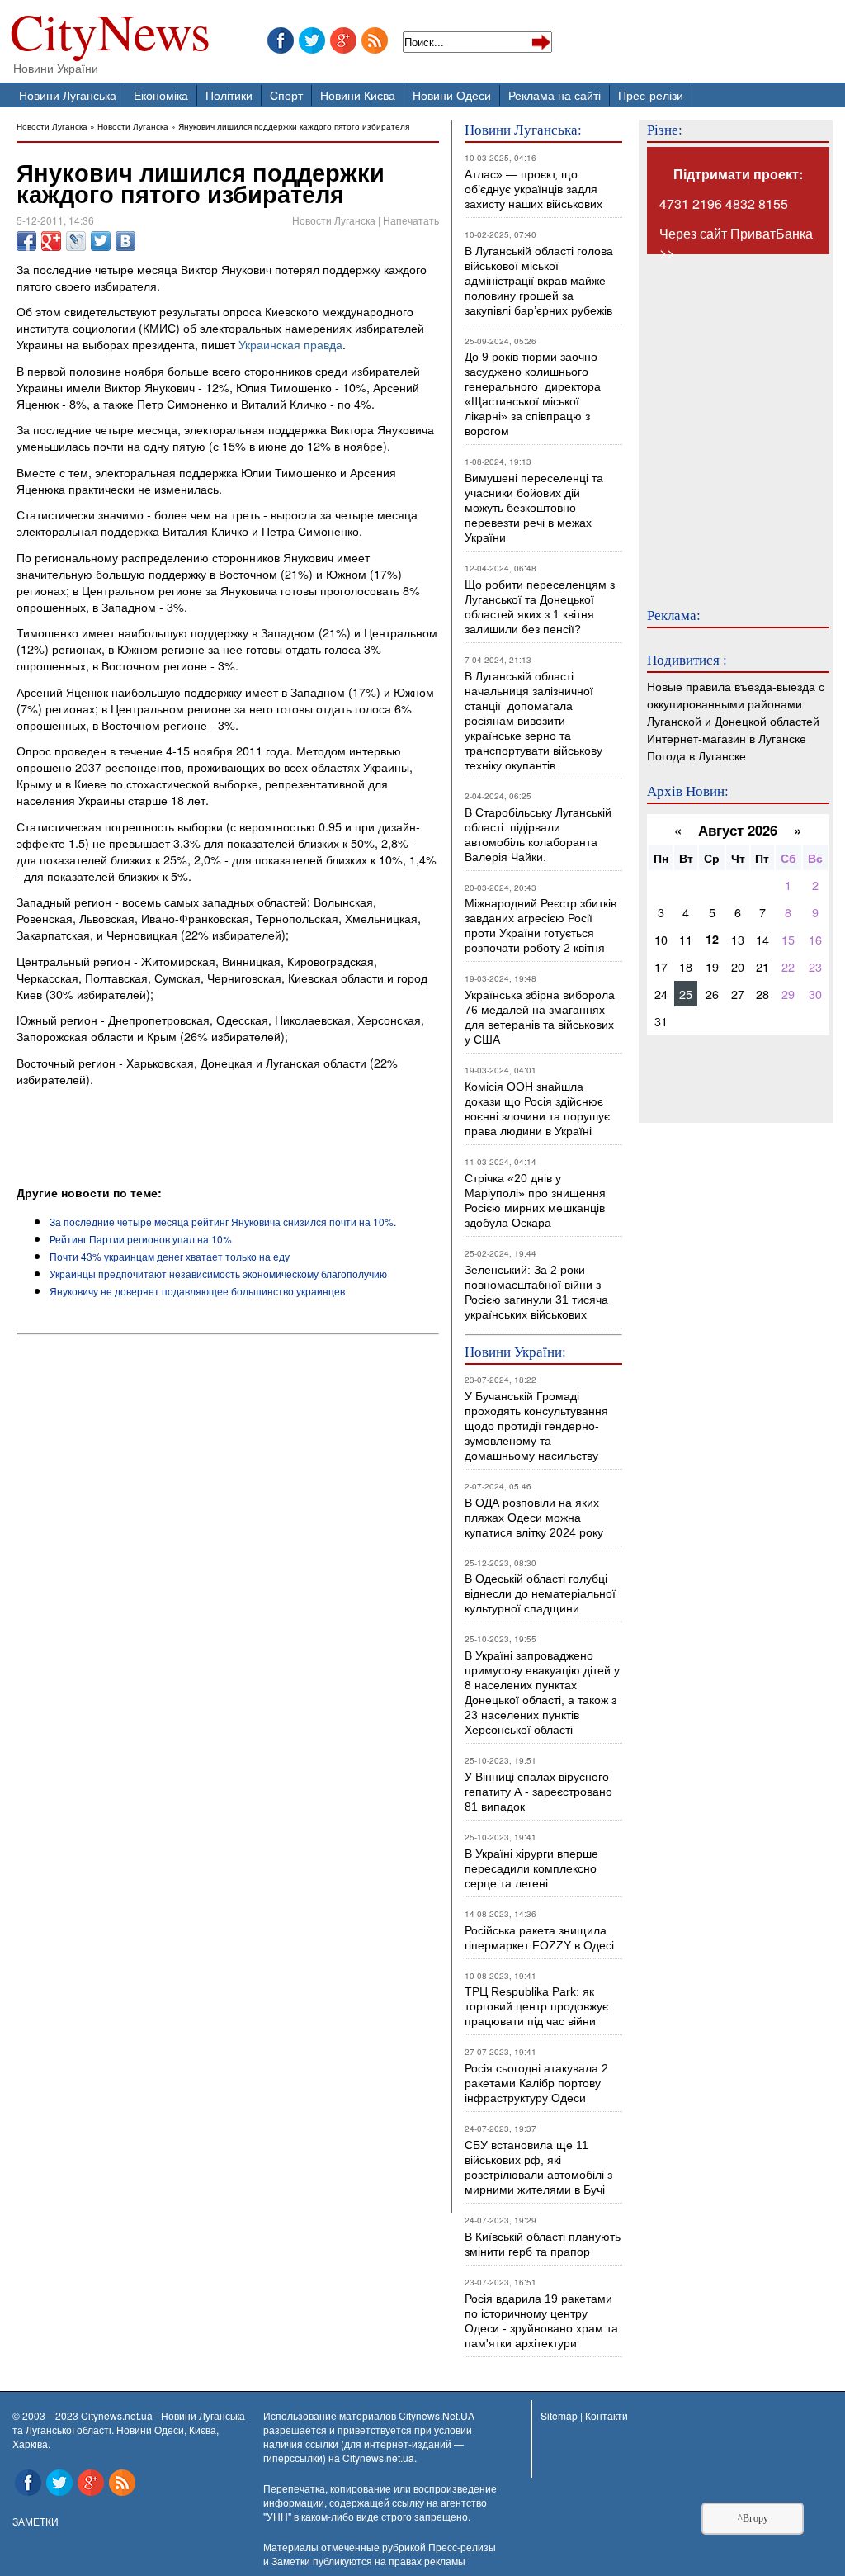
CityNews (110, 35)
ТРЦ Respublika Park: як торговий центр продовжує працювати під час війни (536, 2006)
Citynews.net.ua (378, 2458)
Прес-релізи (651, 95)
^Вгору (753, 2518)
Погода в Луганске (696, 755)
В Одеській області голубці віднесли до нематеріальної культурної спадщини (540, 1593)
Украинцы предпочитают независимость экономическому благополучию (218, 1274)
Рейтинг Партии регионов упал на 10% (141, 1239)
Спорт (286, 95)
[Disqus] (228, 1565)
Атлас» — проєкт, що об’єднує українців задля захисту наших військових (533, 189)
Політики (229, 95)
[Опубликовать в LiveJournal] (76, 241)
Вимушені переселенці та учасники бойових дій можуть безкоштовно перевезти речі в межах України (534, 508)
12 (712, 939)
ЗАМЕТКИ (35, 2521)
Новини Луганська (68, 95)
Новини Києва (358, 95)
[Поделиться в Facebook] (26, 241)
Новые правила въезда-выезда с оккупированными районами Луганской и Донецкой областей (736, 703)
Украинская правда (290, 344)
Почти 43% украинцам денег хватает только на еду (170, 1256)
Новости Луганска (52, 126)
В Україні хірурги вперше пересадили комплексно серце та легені (531, 1868)
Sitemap (559, 2415)
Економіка (161, 95)
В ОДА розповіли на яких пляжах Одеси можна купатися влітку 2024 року (534, 1518)
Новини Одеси (452, 95)
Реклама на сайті (555, 95)
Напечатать (411, 220)
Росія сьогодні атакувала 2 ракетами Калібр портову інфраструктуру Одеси (536, 2083)
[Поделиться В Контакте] (125, 241)
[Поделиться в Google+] (51, 241)
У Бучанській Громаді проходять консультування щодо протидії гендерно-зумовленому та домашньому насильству (536, 1426)
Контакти (607, 2415)
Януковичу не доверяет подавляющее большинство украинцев (197, 1291)
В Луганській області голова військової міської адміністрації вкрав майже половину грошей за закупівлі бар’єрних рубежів (539, 281)
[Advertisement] (210, 1139)
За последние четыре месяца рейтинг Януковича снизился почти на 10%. (223, 1222)
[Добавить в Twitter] (101, 241)
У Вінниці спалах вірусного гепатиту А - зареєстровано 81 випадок (538, 1792)
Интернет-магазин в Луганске (727, 738)
